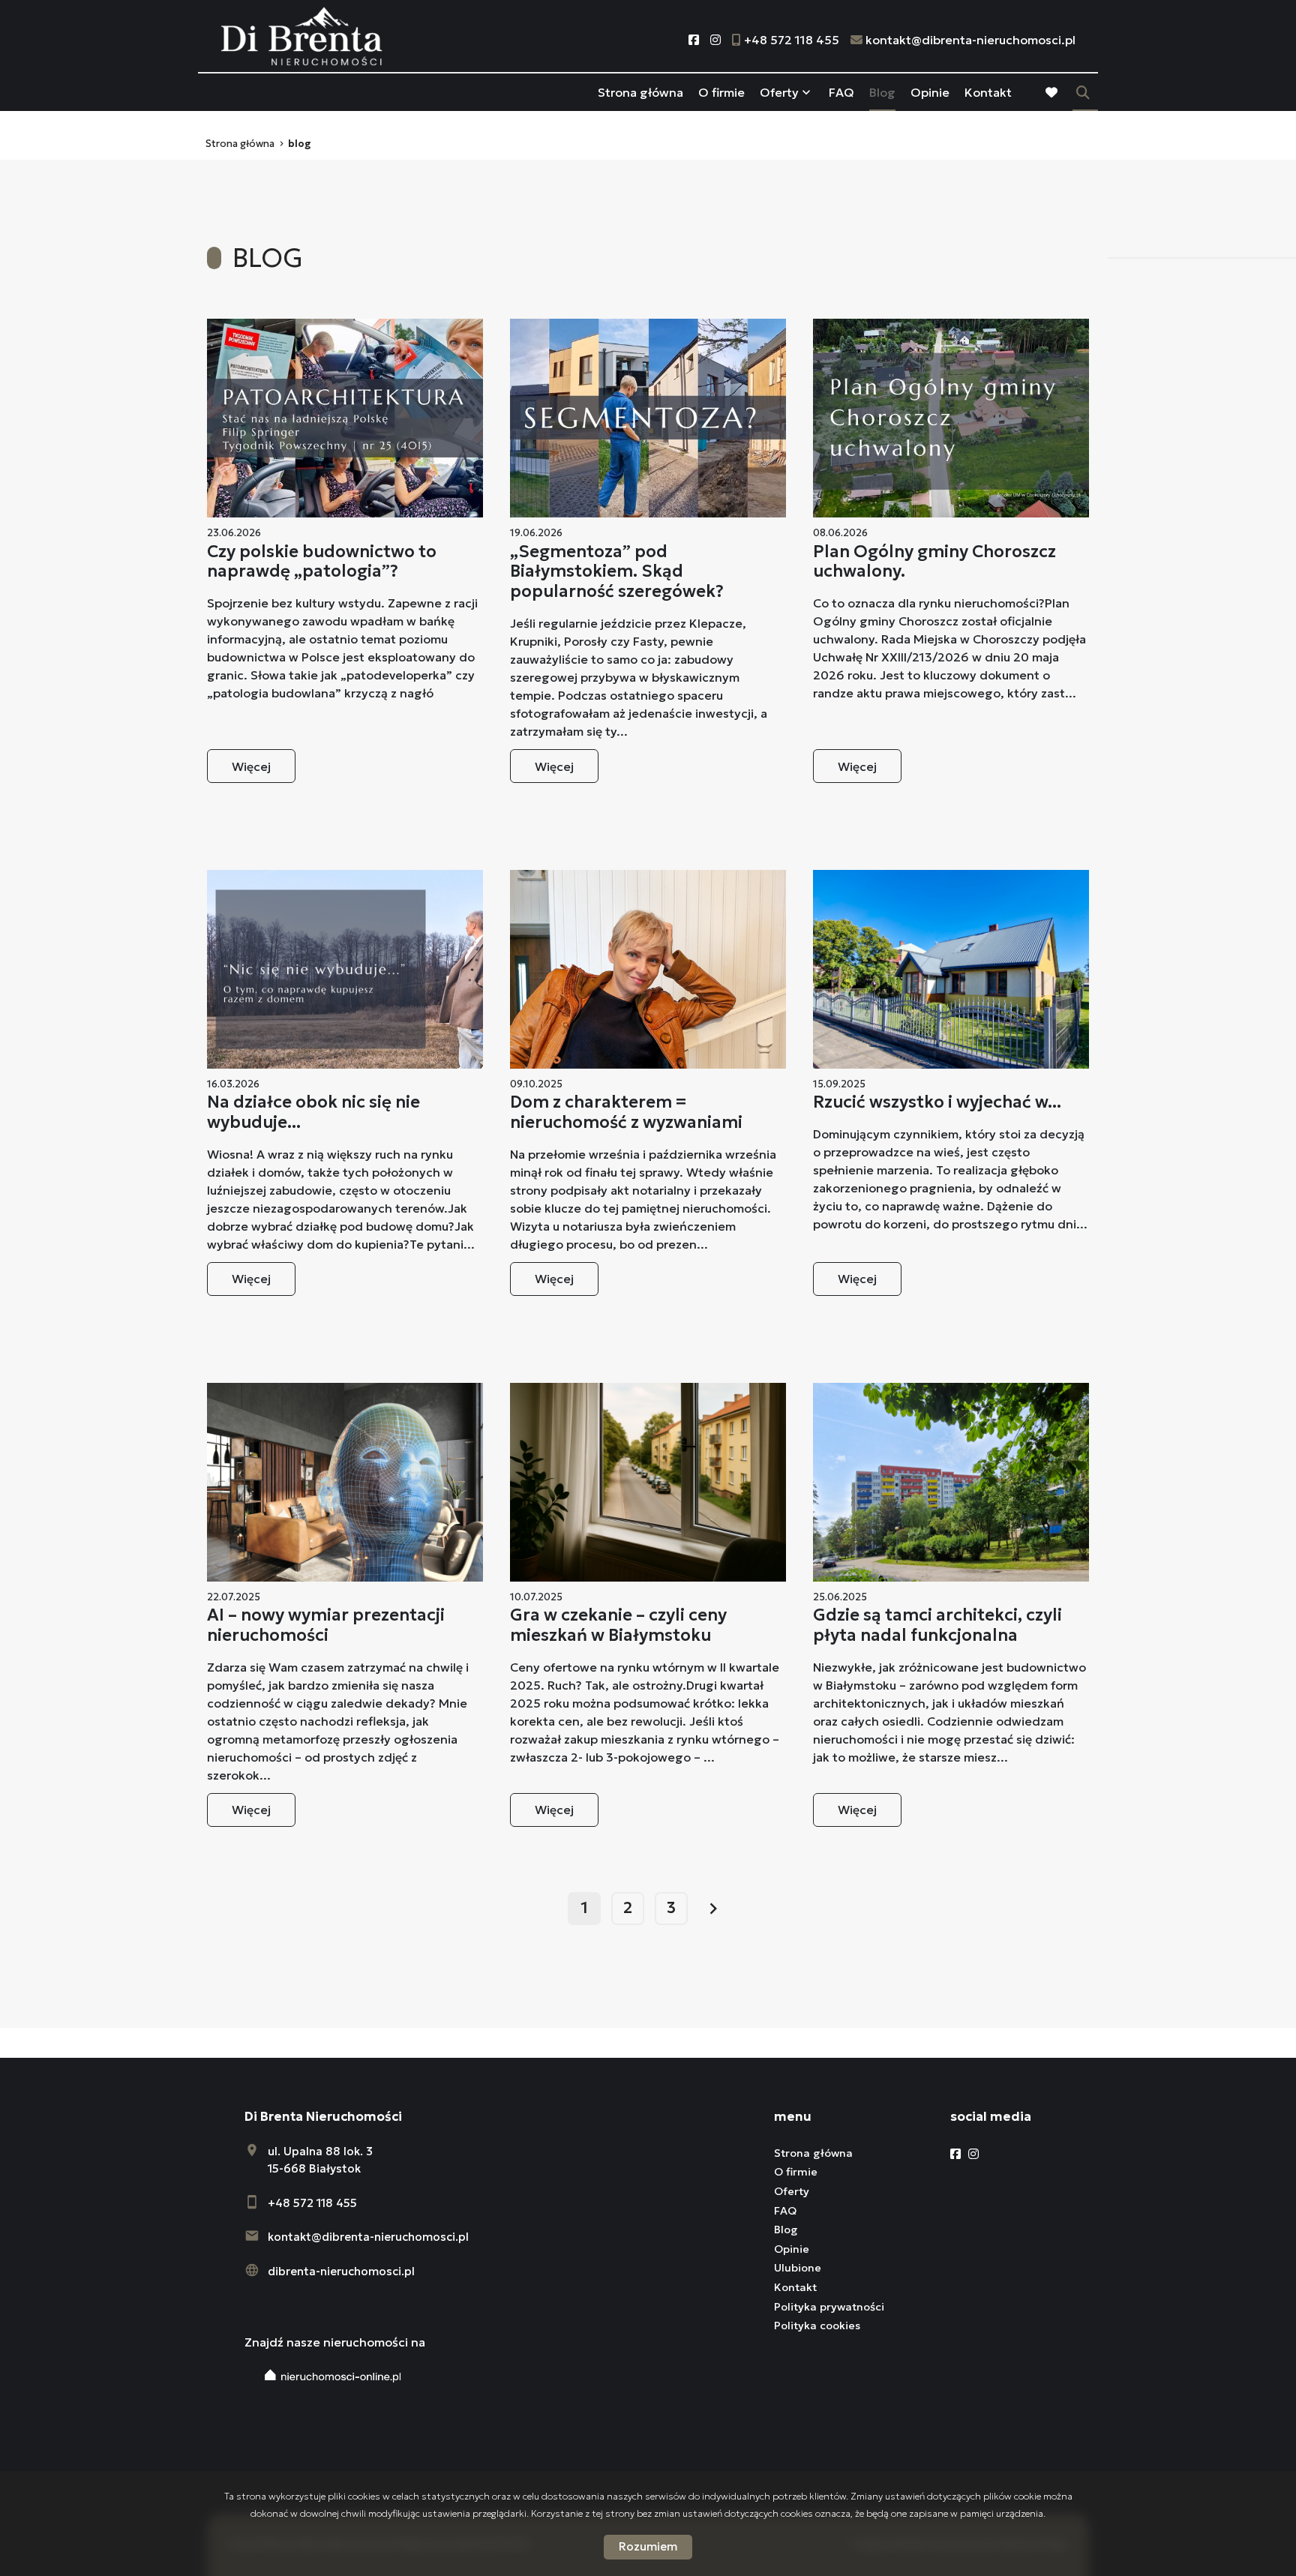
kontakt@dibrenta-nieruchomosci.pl (368, 2237)
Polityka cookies (817, 2326)
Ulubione (798, 2268)
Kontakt (988, 92)
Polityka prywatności (829, 2307)
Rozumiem (648, 2546)
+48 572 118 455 (312, 2203)
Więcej (251, 766)
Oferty (779, 92)
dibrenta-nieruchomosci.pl (341, 2271)
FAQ (841, 92)
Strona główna (640, 92)
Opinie (930, 92)
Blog (882, 92)
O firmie (721, 92)
